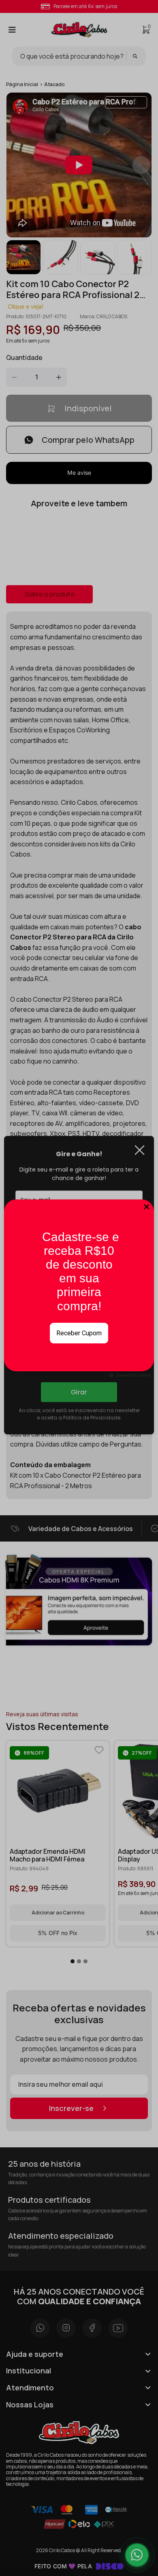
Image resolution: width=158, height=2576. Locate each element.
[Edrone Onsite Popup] (79, 1288)
